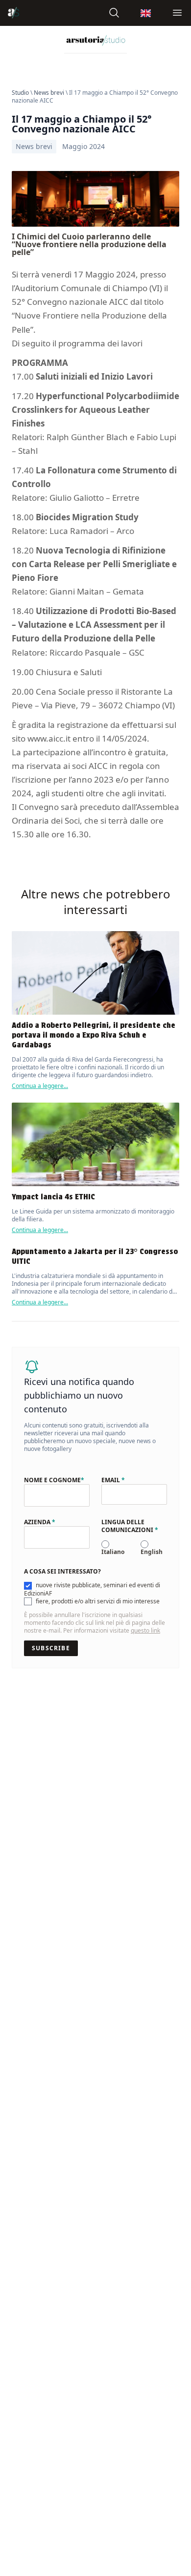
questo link (145, 1630)
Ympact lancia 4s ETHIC (53, 1197)
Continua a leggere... (40, 1086)
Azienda (40, 1522)
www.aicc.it (49, 738)
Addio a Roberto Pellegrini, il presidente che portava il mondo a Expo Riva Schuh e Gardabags (94, 1035)
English (152, 1552)
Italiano (113, 1552)
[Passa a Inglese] (146, 13)
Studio (20, 93)
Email (113, 1480)
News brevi (49, 93)
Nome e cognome (54, 1480)
